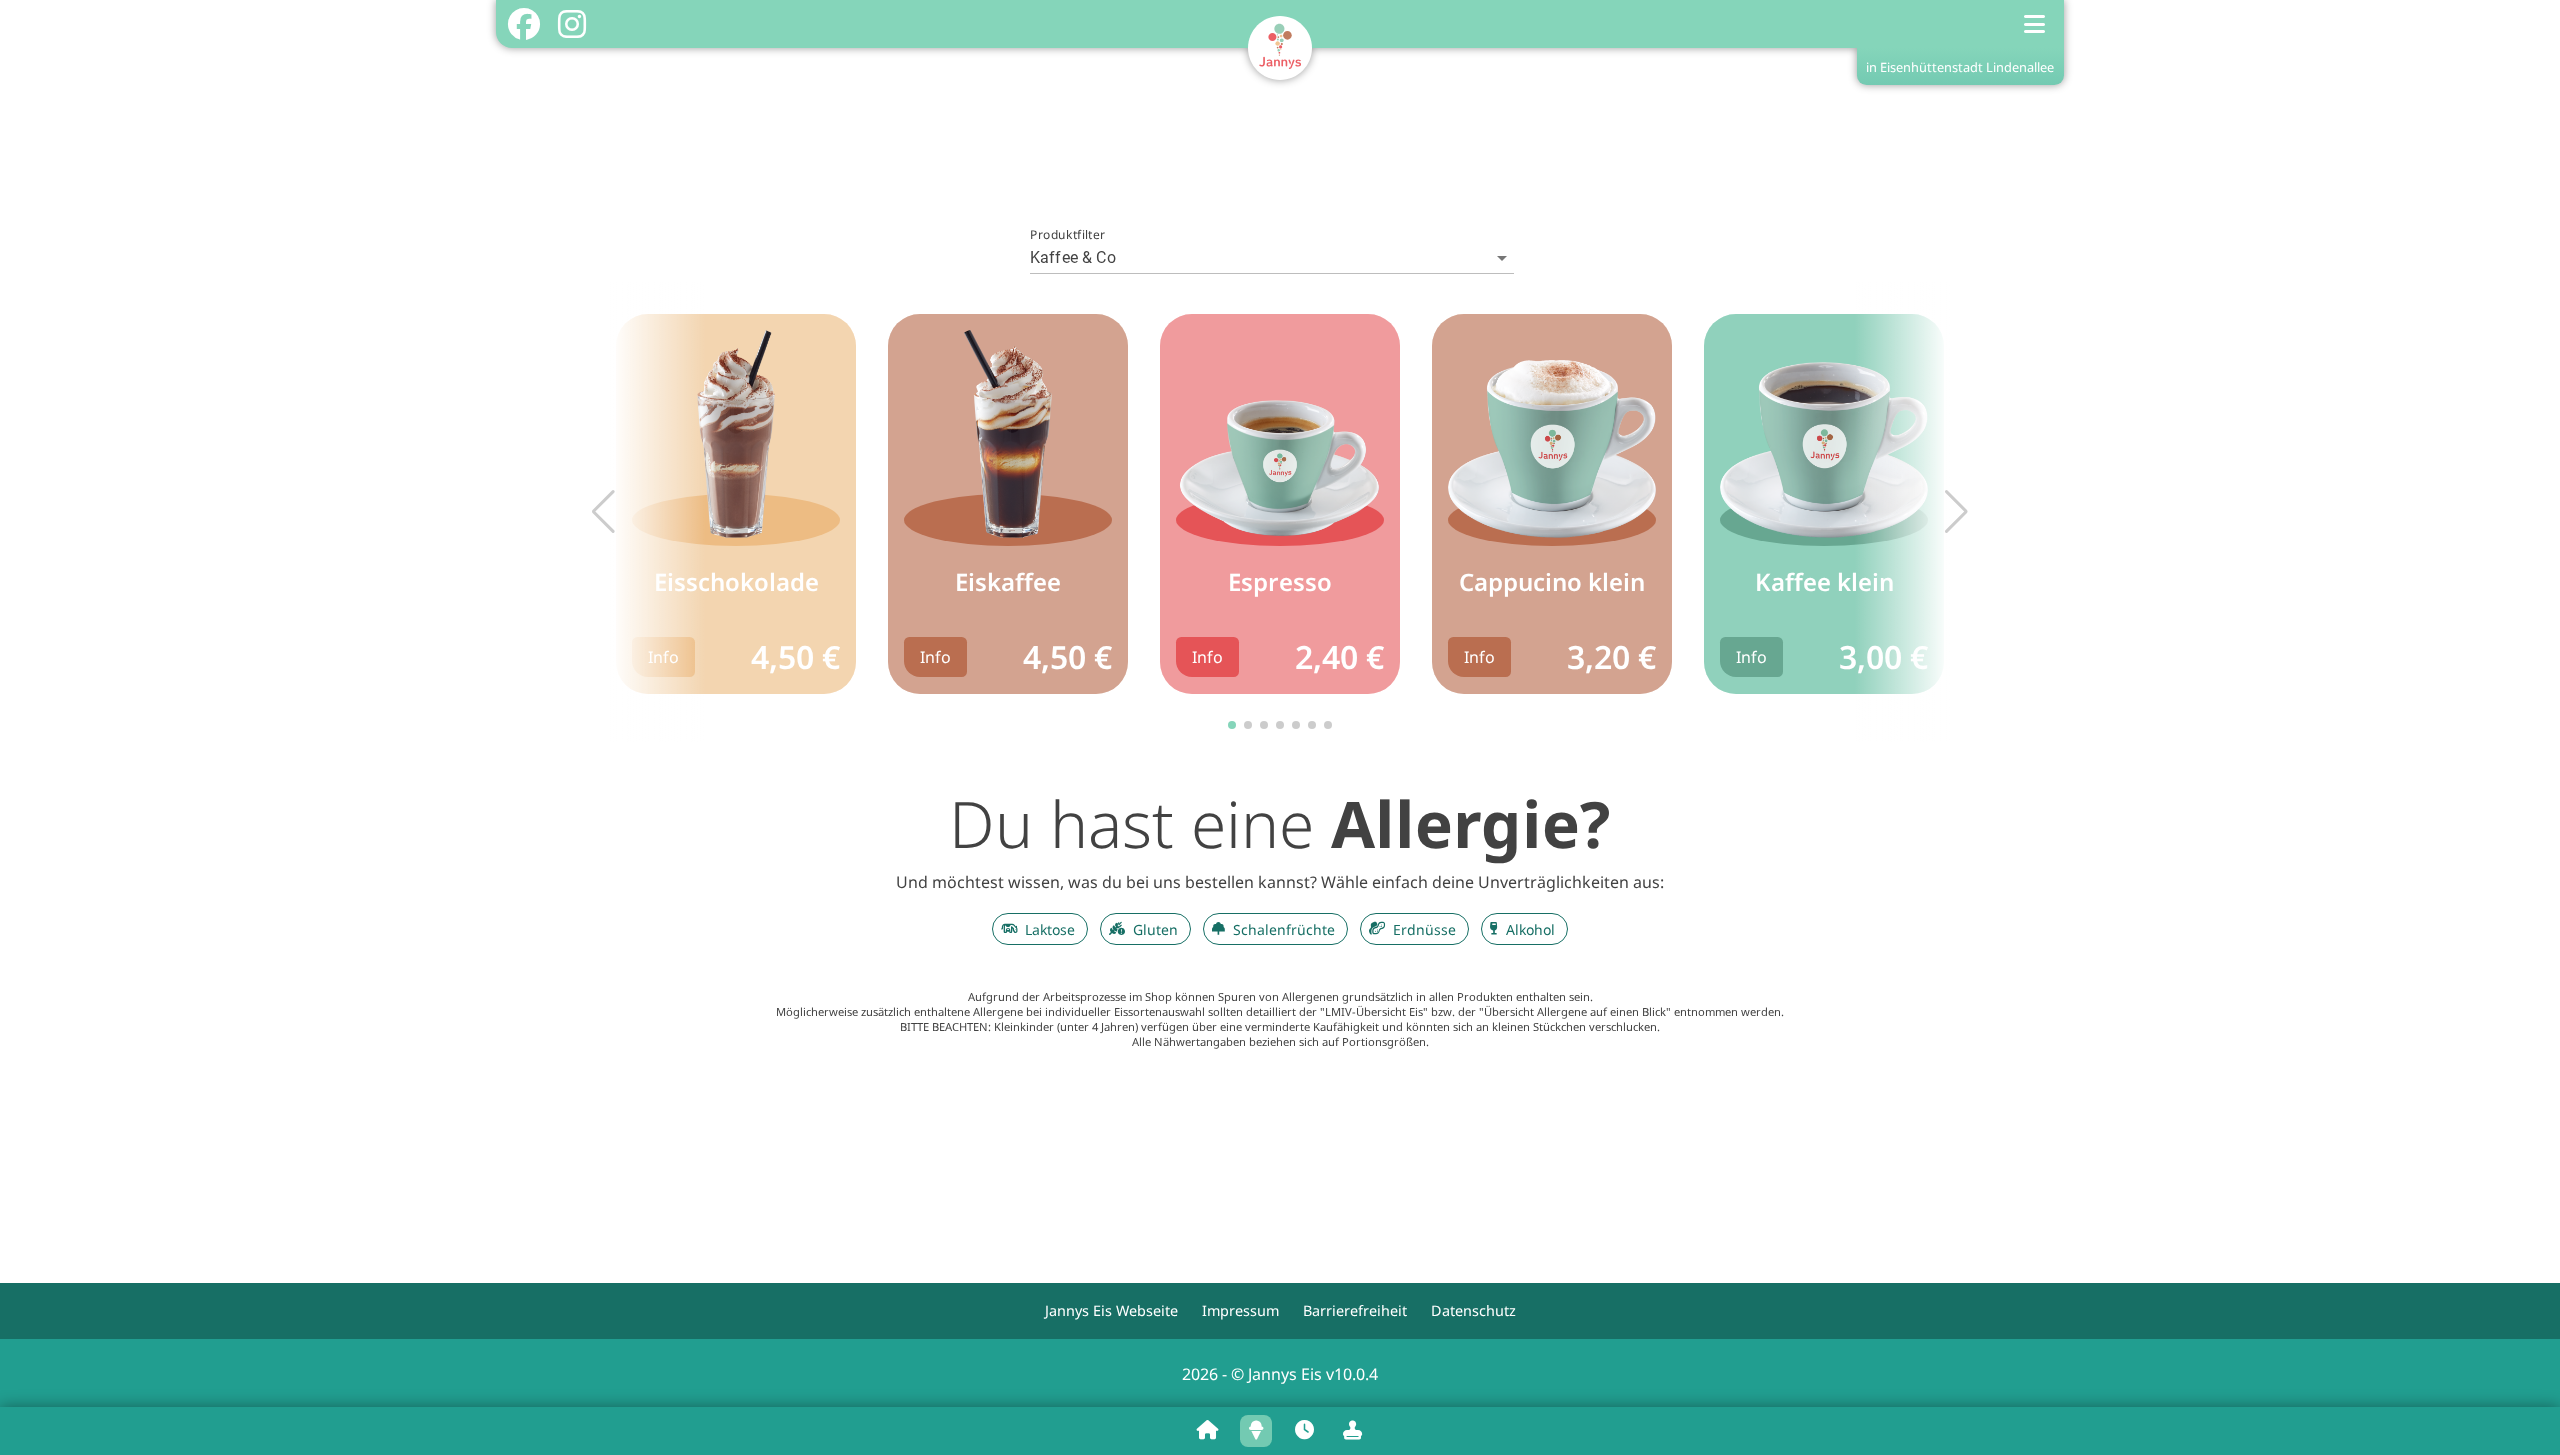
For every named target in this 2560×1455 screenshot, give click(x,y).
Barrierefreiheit (1355, 1310)
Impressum (1240, 1310)
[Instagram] (571, 24)
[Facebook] (523, 24)
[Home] (1208, 1431)
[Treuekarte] (1352, 1431)
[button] (1956, 512)
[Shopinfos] (1304, 1431)
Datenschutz (1473, 1310)
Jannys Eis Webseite (1111, 1310)
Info (663, 657)
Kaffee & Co (1073, 257)
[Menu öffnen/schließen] (2035, 24)
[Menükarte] (1256, 1431)
